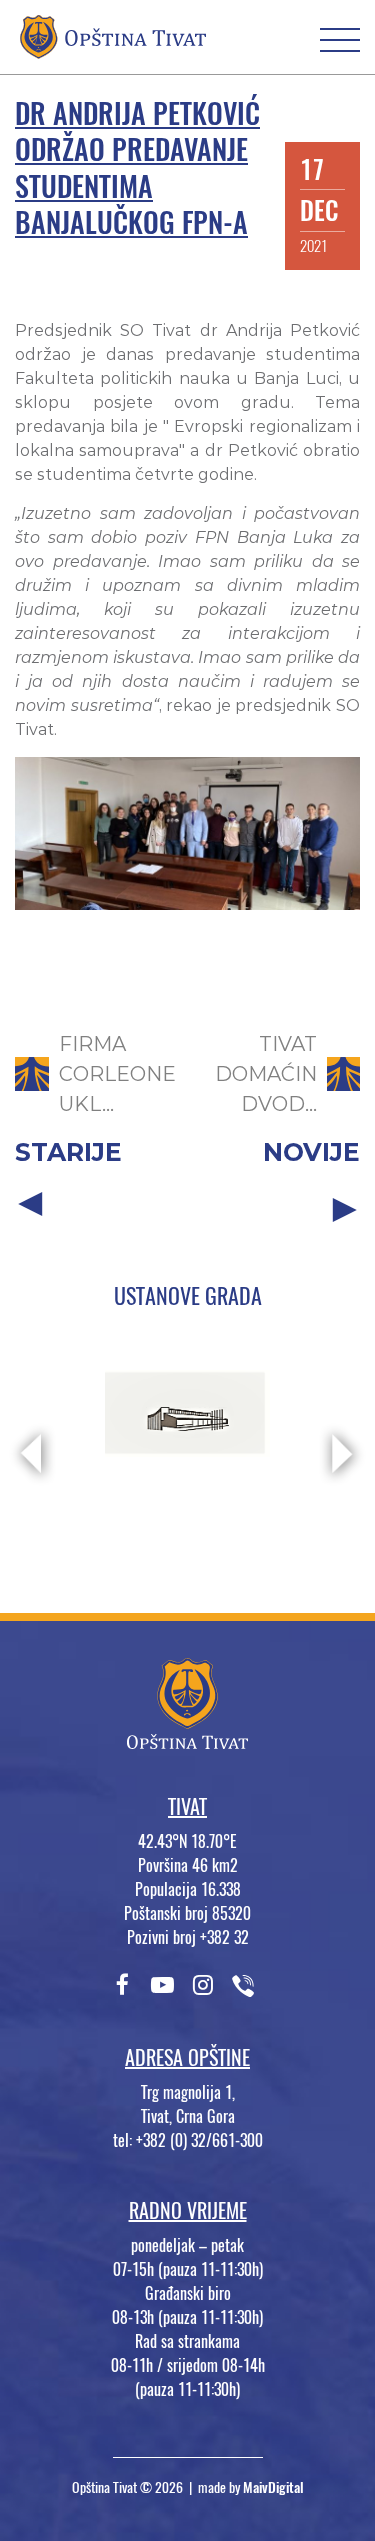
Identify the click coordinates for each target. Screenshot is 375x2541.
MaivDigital (273, 2487)
